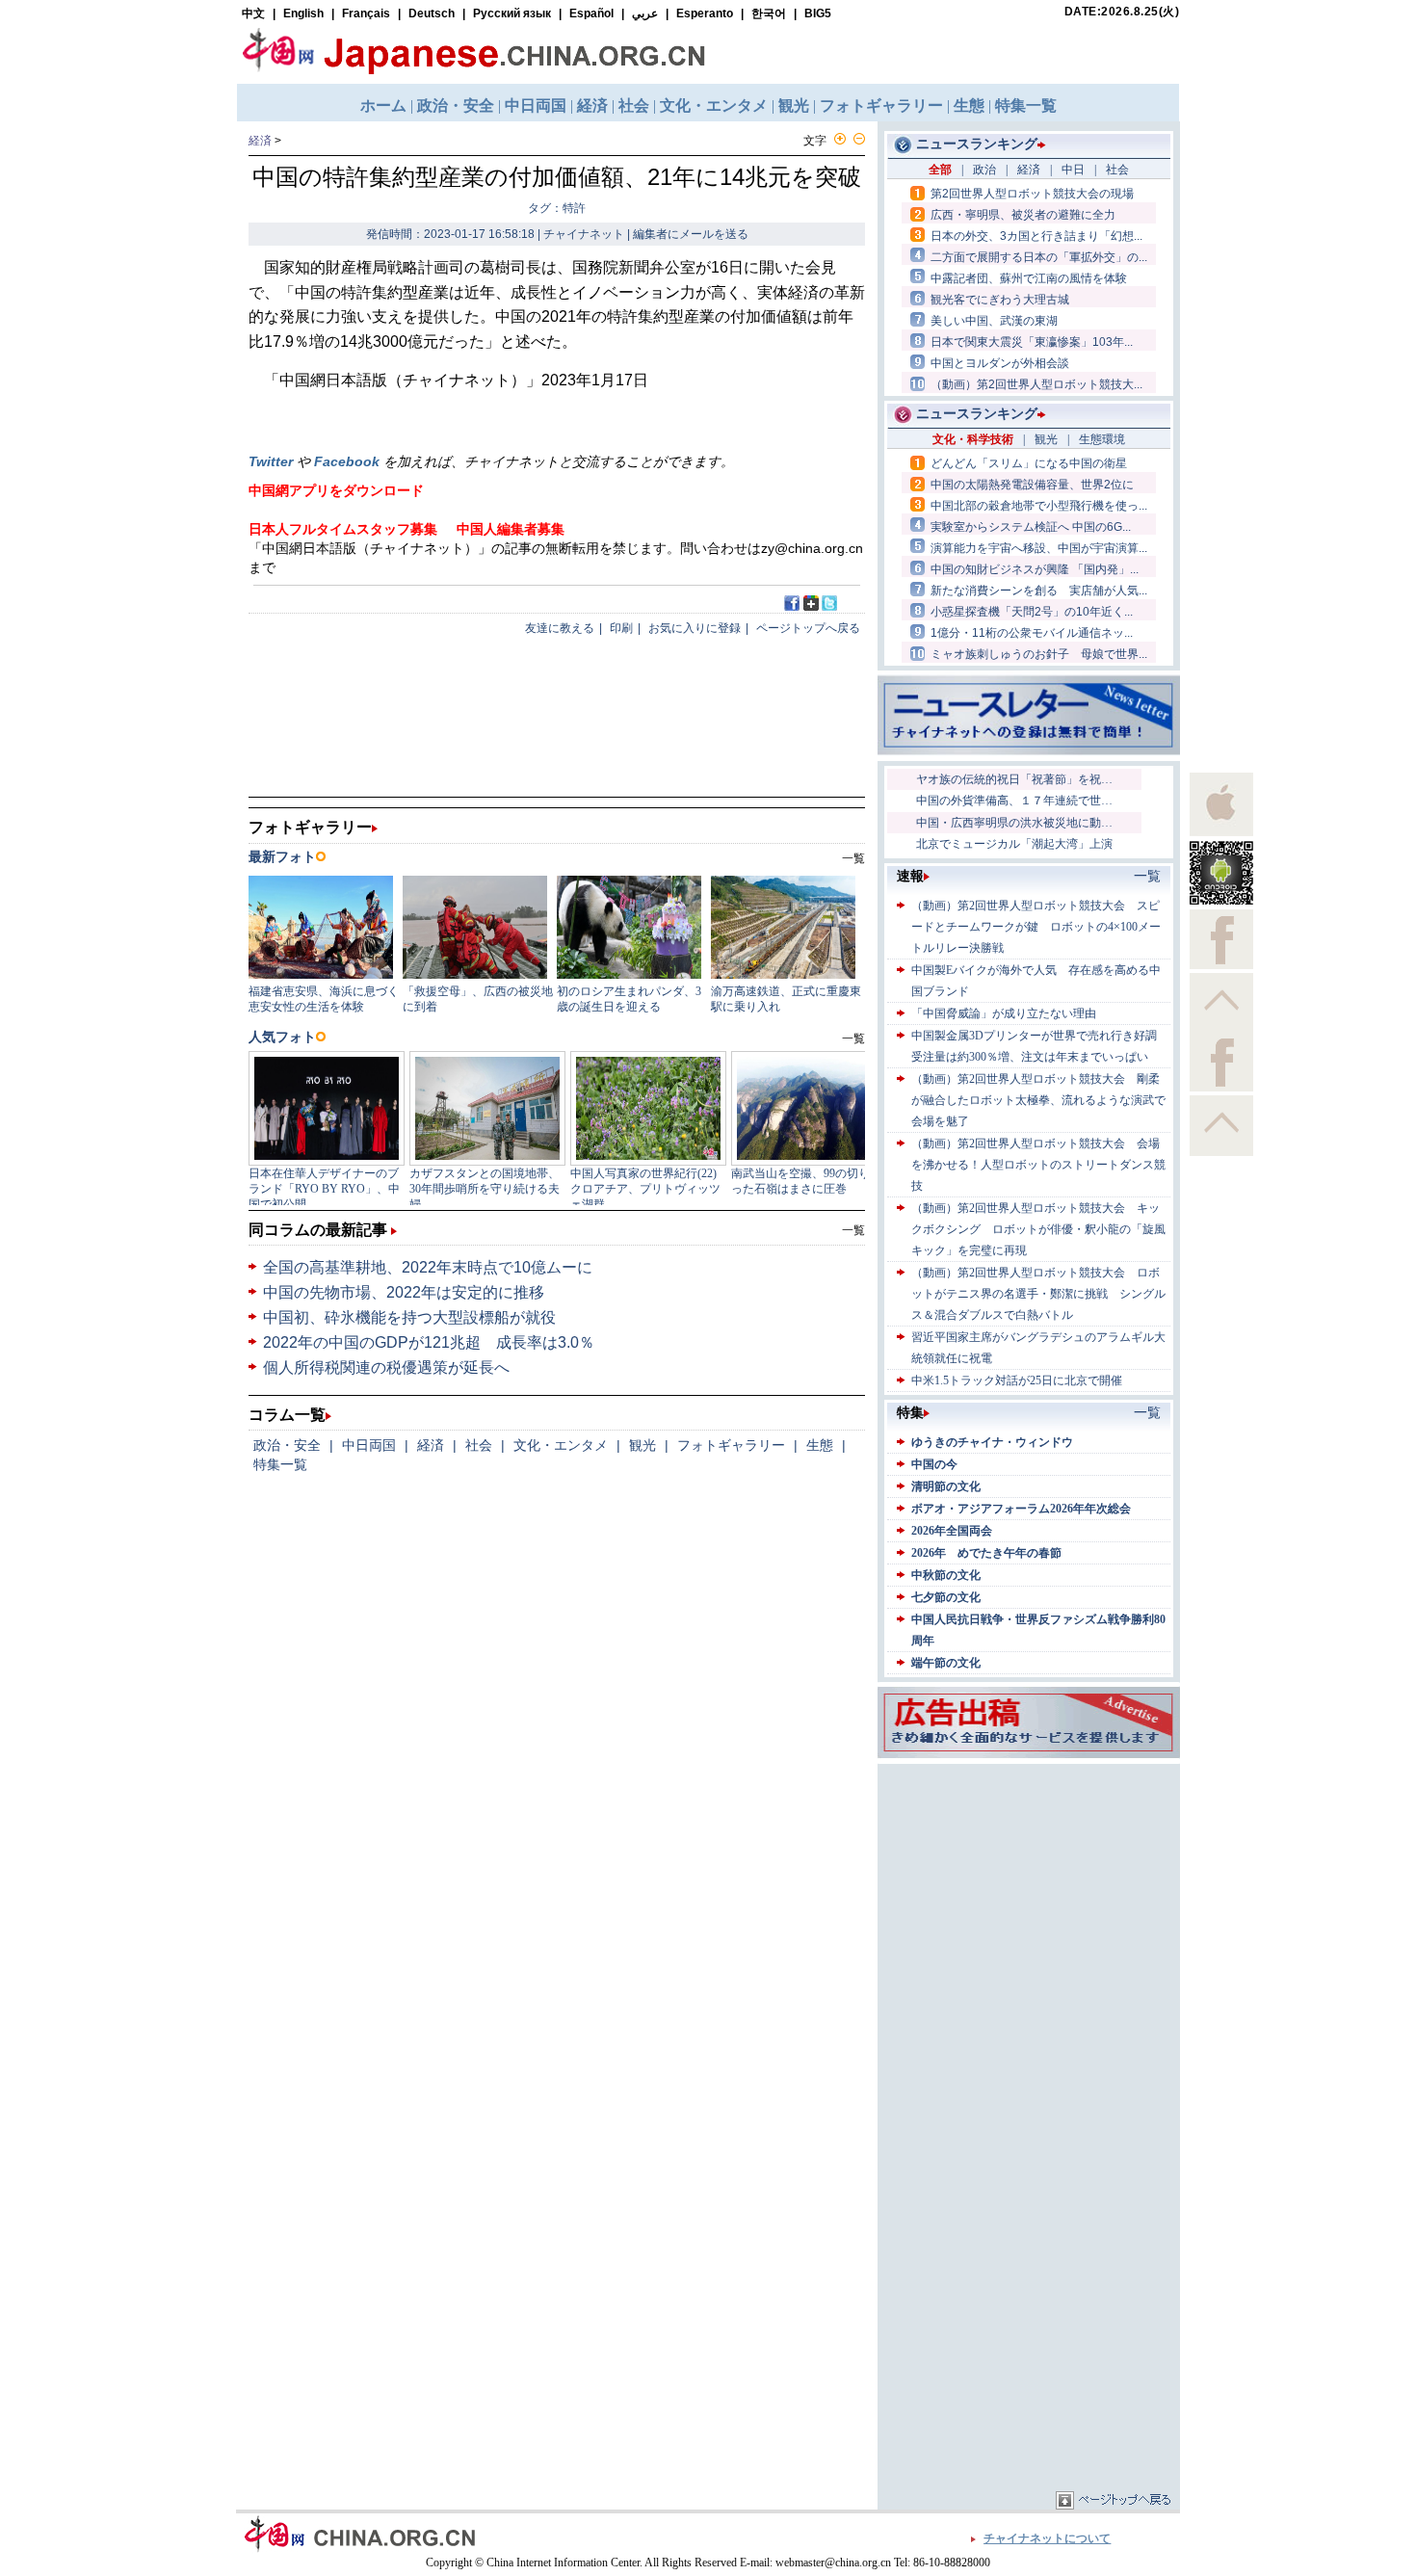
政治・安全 (287, 1445)
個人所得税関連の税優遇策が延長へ (386, 1367)
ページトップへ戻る (808, 628)
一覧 (853, 1230)
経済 (260, 141)
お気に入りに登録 (695, 628)
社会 (479, 1445)
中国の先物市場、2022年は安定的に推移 (404, 1292)
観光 (642, 1445)
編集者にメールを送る (691, 234)
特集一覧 (280, 1464)
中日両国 (369, 1445)
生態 (820, 1445)
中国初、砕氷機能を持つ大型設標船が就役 (409, 1317)
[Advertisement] (1029, 1889)
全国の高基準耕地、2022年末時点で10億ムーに (428, 1267)
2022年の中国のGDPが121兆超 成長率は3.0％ (429, 1342)
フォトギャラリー (731, 1445)
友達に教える (560, 628)
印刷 (621, 628)
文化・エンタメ (561, 1445)
